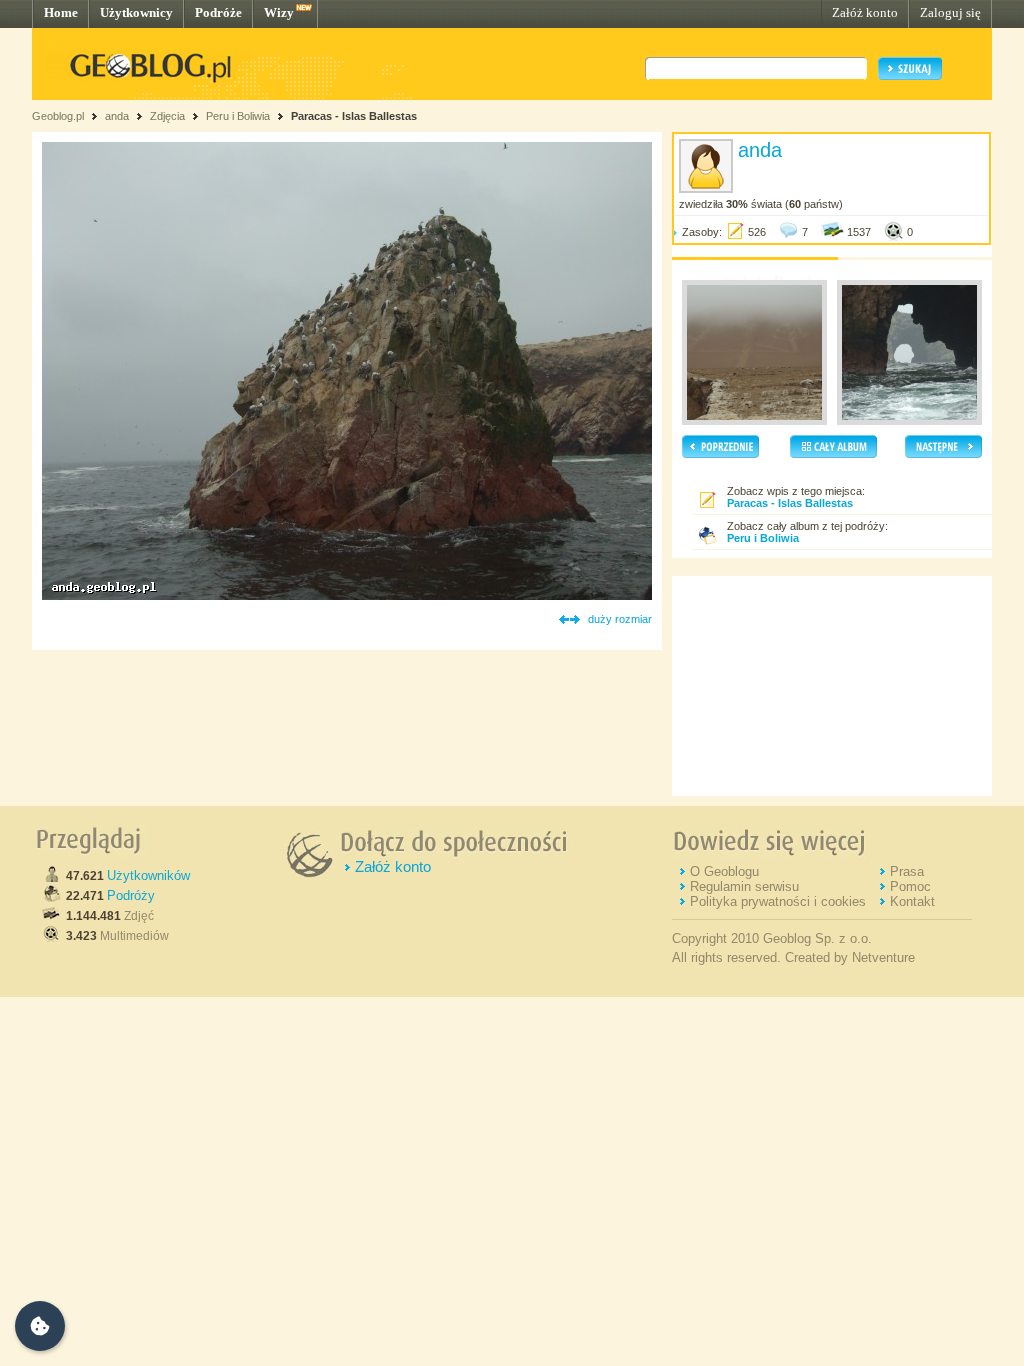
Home (61, 12)
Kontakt (912, 901)
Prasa (907, 871)
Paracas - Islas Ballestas (354, 116)
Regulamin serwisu (744, 886)
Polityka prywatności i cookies (778, 901)
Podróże (218, 12)
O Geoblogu (724, 871)
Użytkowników (148, 875)
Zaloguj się (950, 12)
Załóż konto (865, 12)
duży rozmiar (620, 619)
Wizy (279, 12)
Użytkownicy (136, 12)
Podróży (131, 895)
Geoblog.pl (58, 116)
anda (117, 116)
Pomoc (910, 886)
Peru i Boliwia (238, 116)
